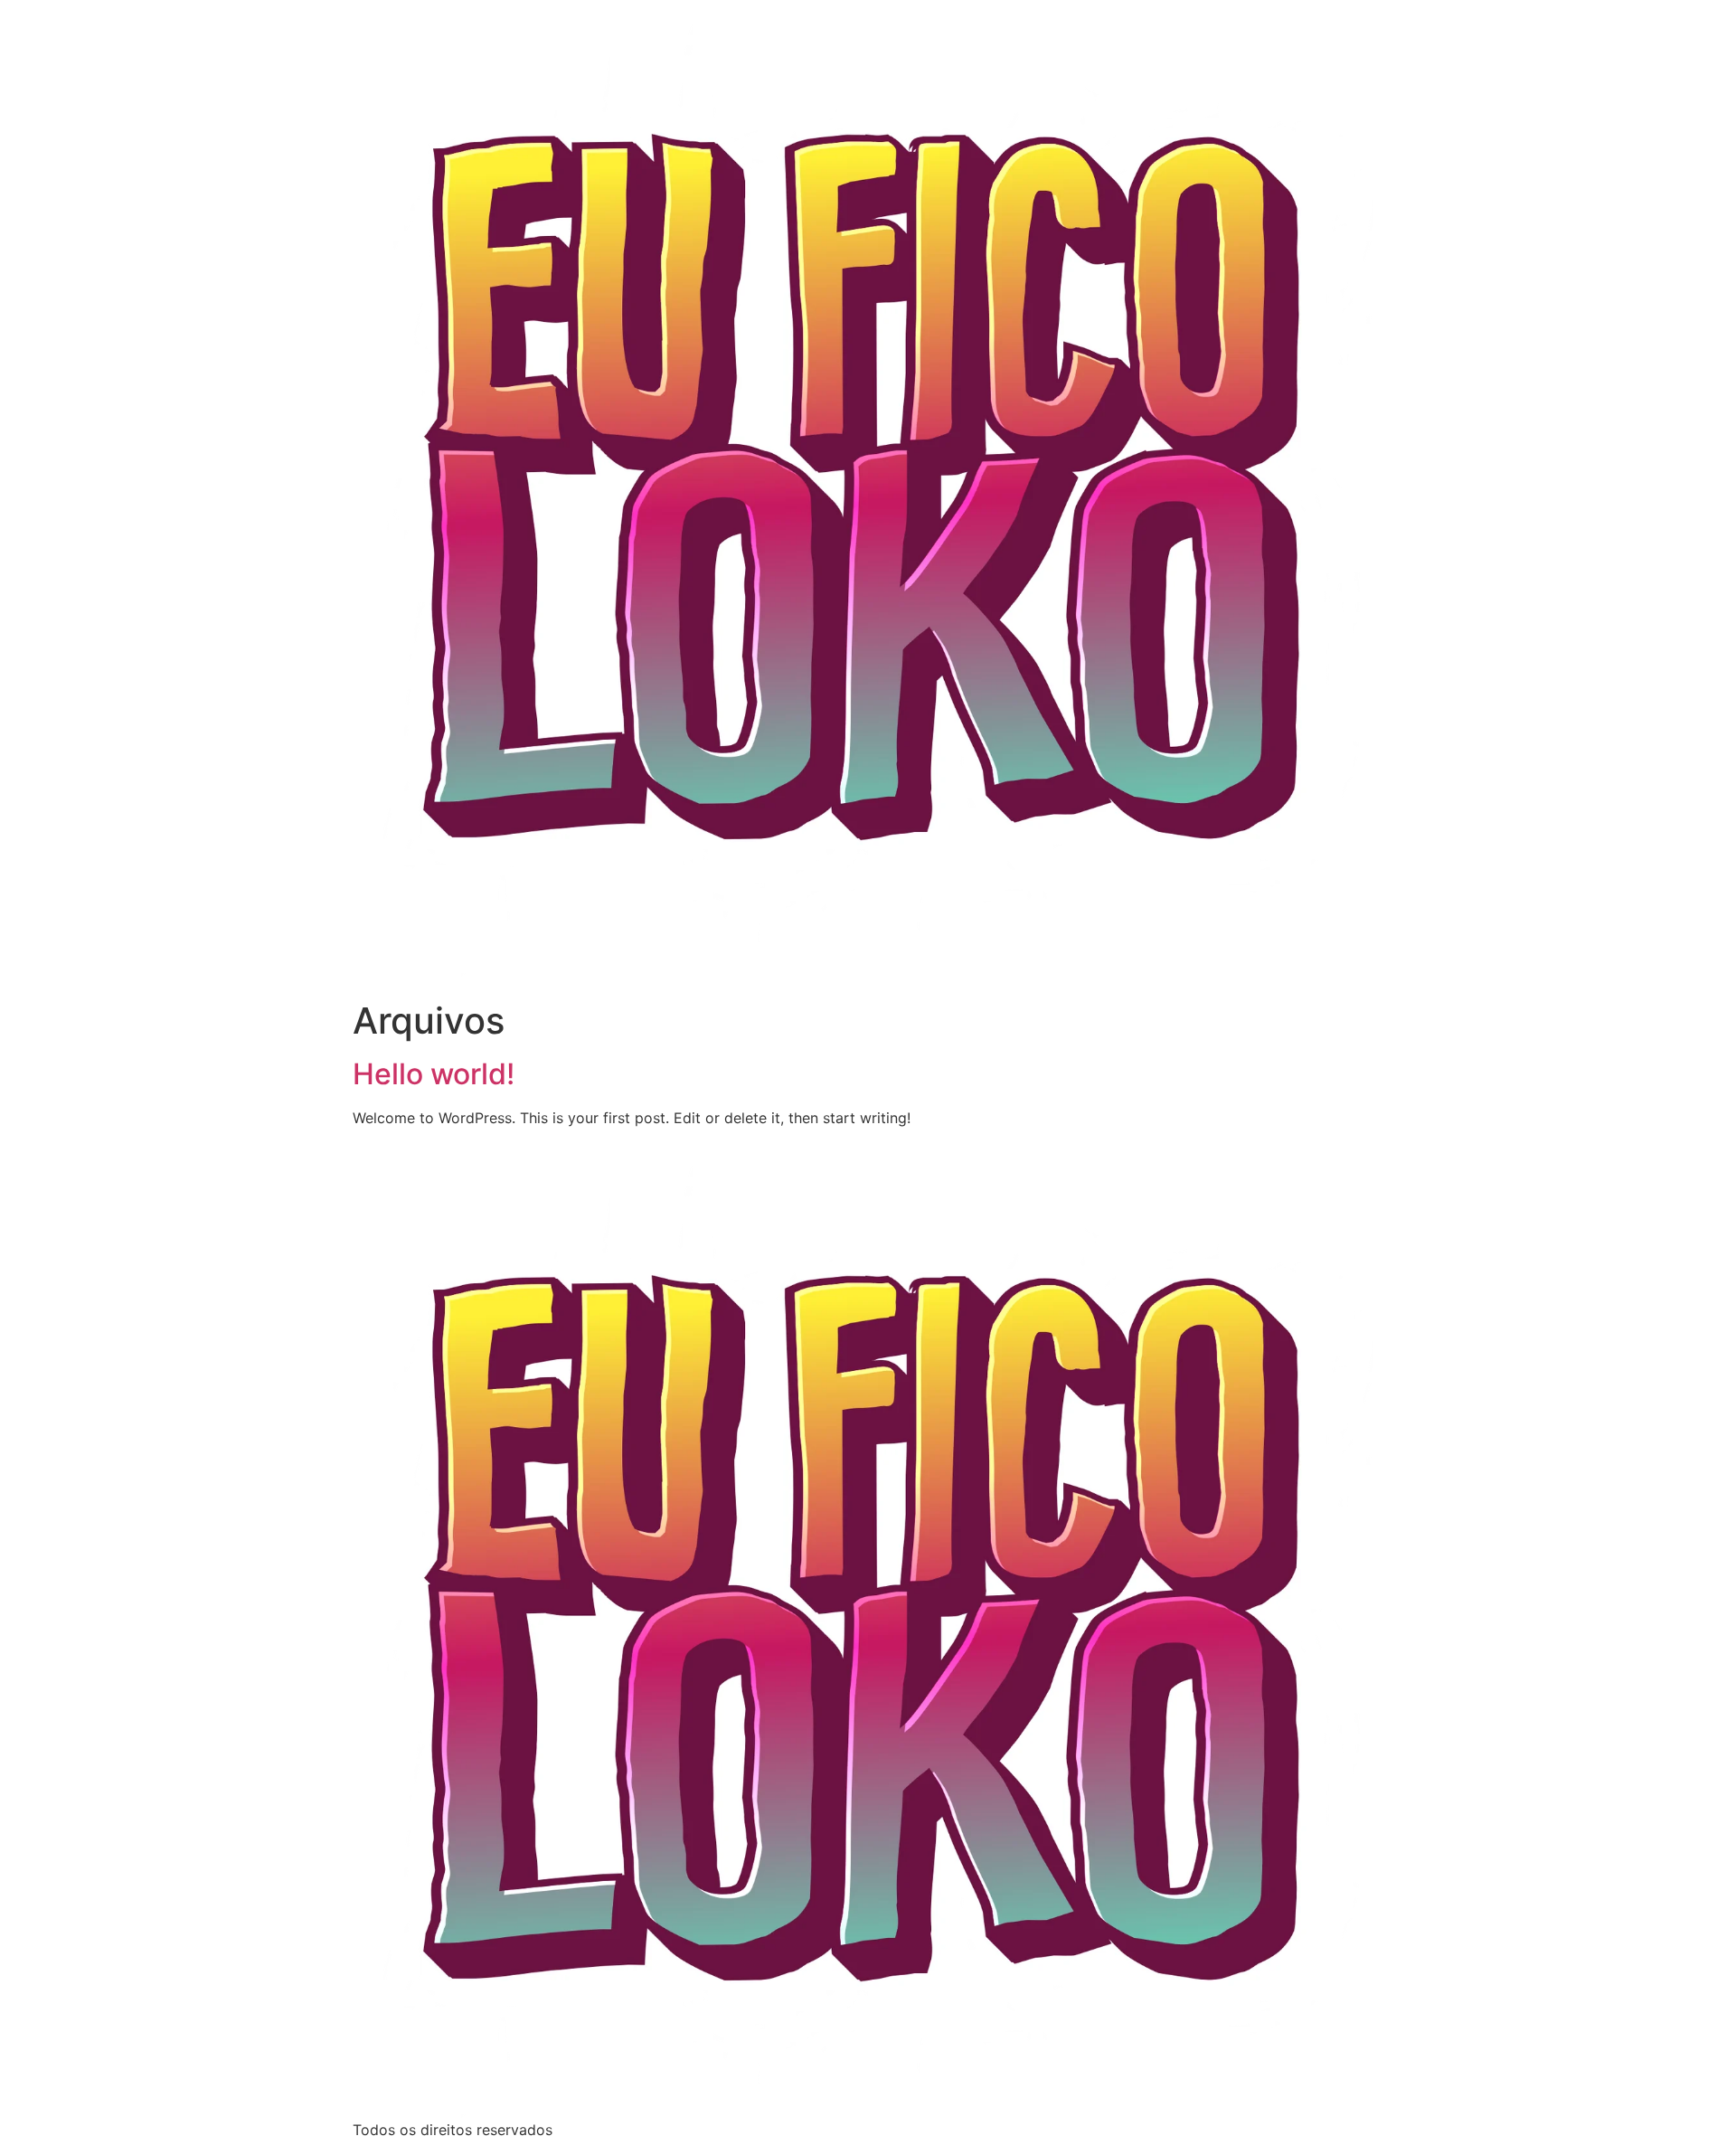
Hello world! (434, 1074)
